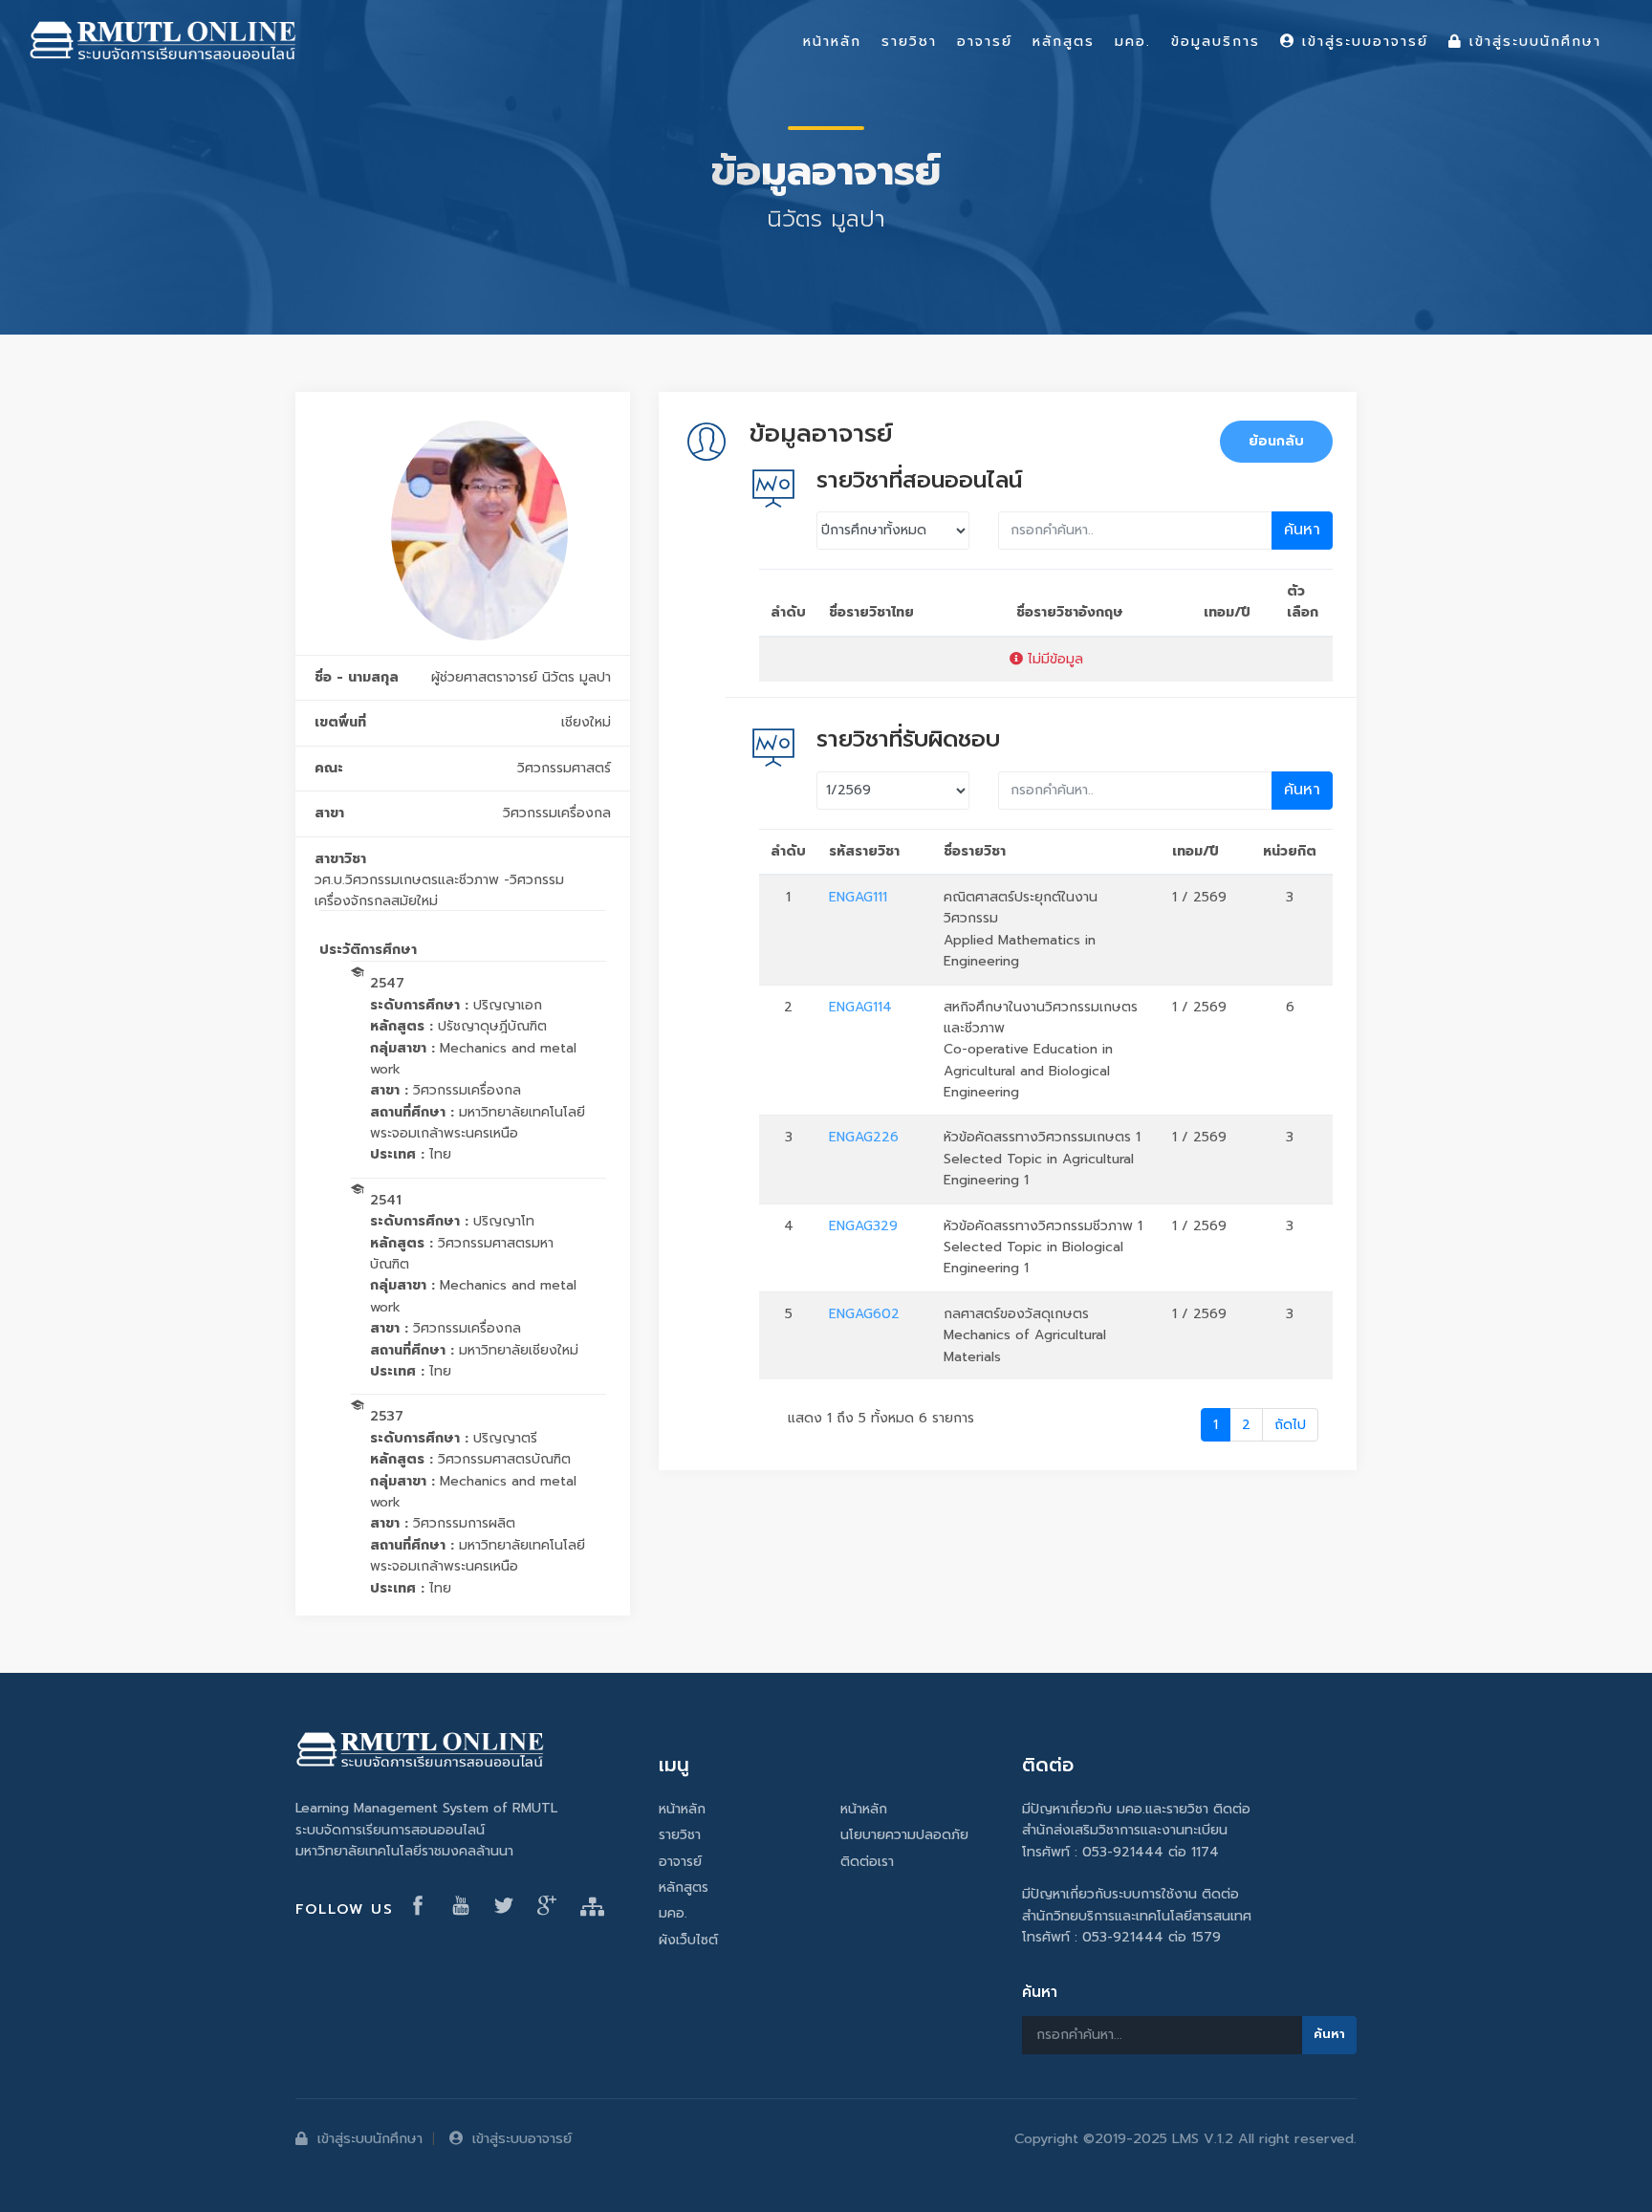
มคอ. (673, 1913)
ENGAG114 (860, 1007)
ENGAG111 (858, 897)
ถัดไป (1290, 1425)
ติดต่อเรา (867, 1862)
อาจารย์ (680, 1862)
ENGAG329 (863, 1226)
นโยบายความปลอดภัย (904, 1835)
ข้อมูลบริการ (1216, 41)
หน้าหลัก (682, 1809)
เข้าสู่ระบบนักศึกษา (370, 2138)
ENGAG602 (864, 1314)
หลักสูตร (684, 1887)
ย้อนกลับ (1276, 441)
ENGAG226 (864, 1137)
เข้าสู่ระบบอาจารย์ (522, 2138)
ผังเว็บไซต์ (688, 1940)
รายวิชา (680, 1835)
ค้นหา (1302, 530)
